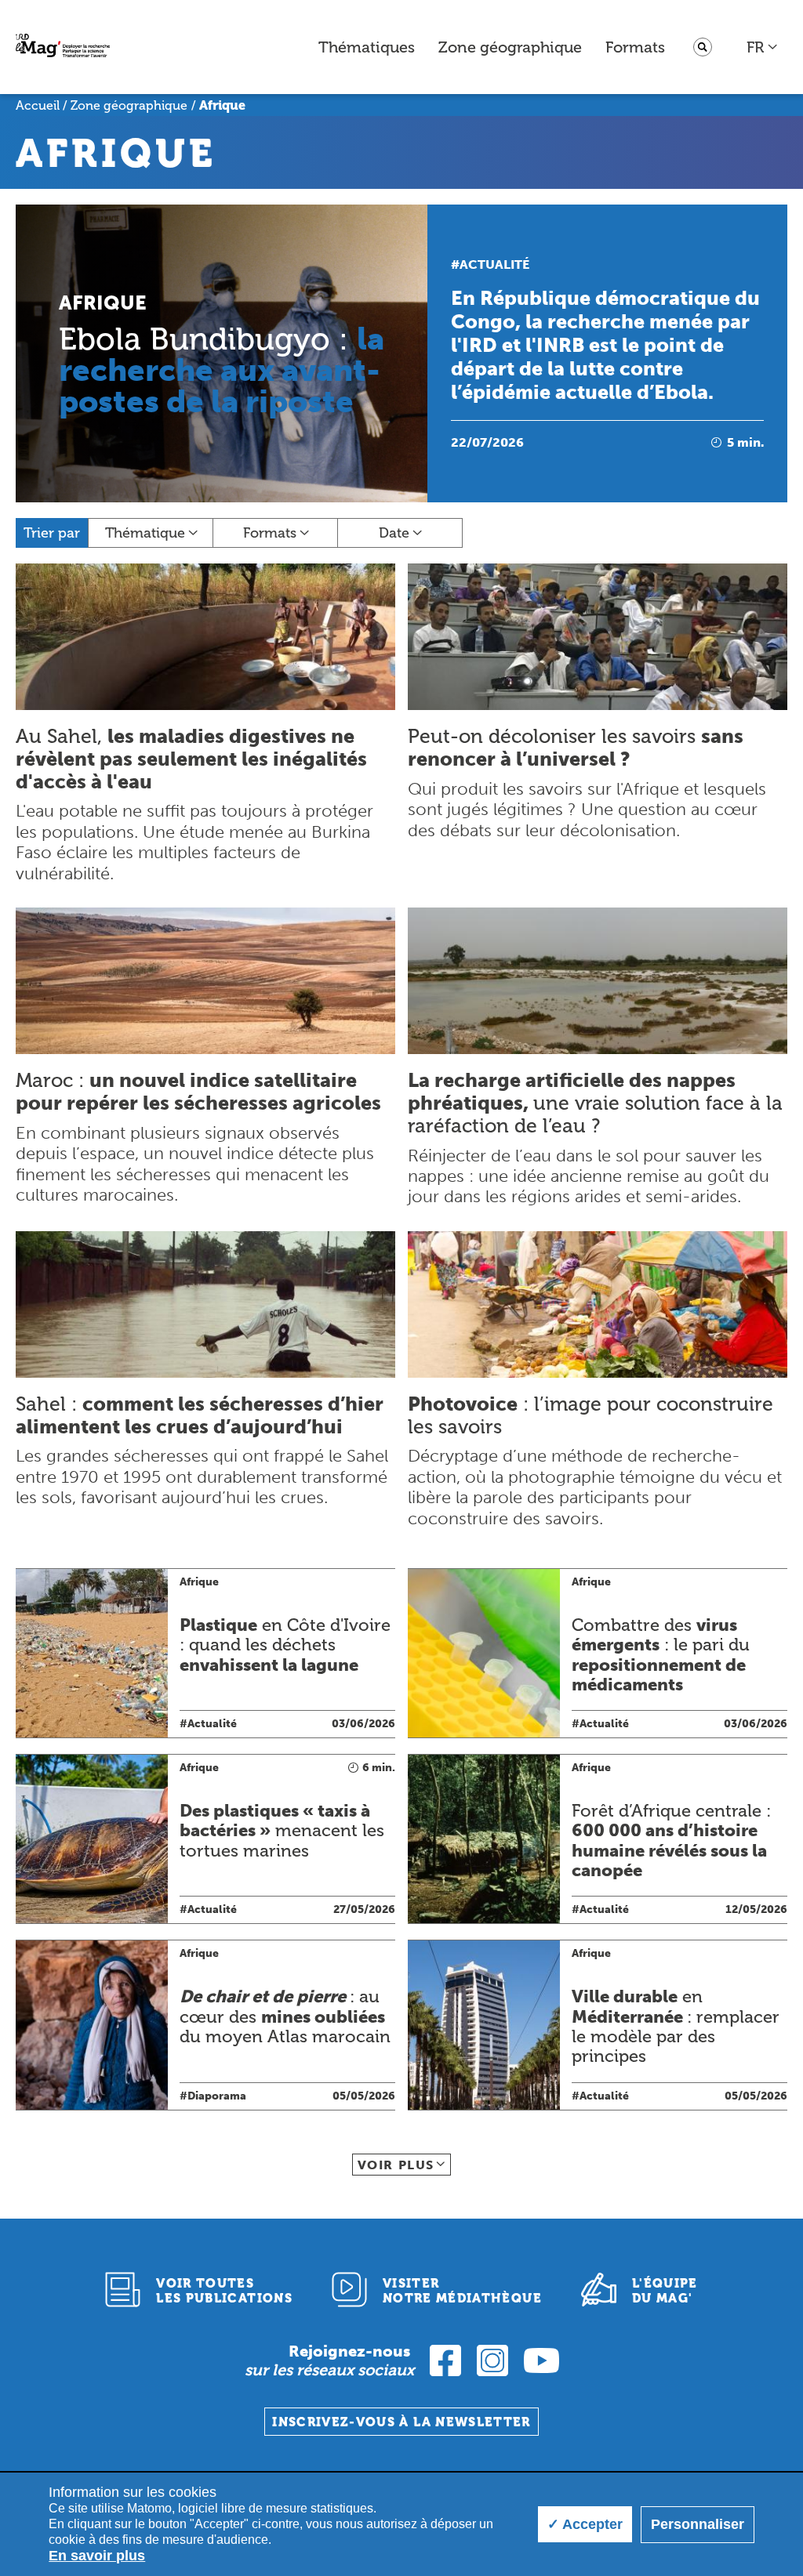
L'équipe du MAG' (665, 2291)
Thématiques (367, 47)
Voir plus (396, 2165)
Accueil (38, 105)
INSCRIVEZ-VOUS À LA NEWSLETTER (401, 2422)
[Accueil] (63, 47)
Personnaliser (698, 2524)
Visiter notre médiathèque (462, 2291)
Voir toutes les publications (224, 2291)
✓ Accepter (585, 2524)
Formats (635, 47)
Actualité (494, 264)
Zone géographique (510, 47)
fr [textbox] (755, 47)
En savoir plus (97, 2556)
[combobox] (763, 47)
